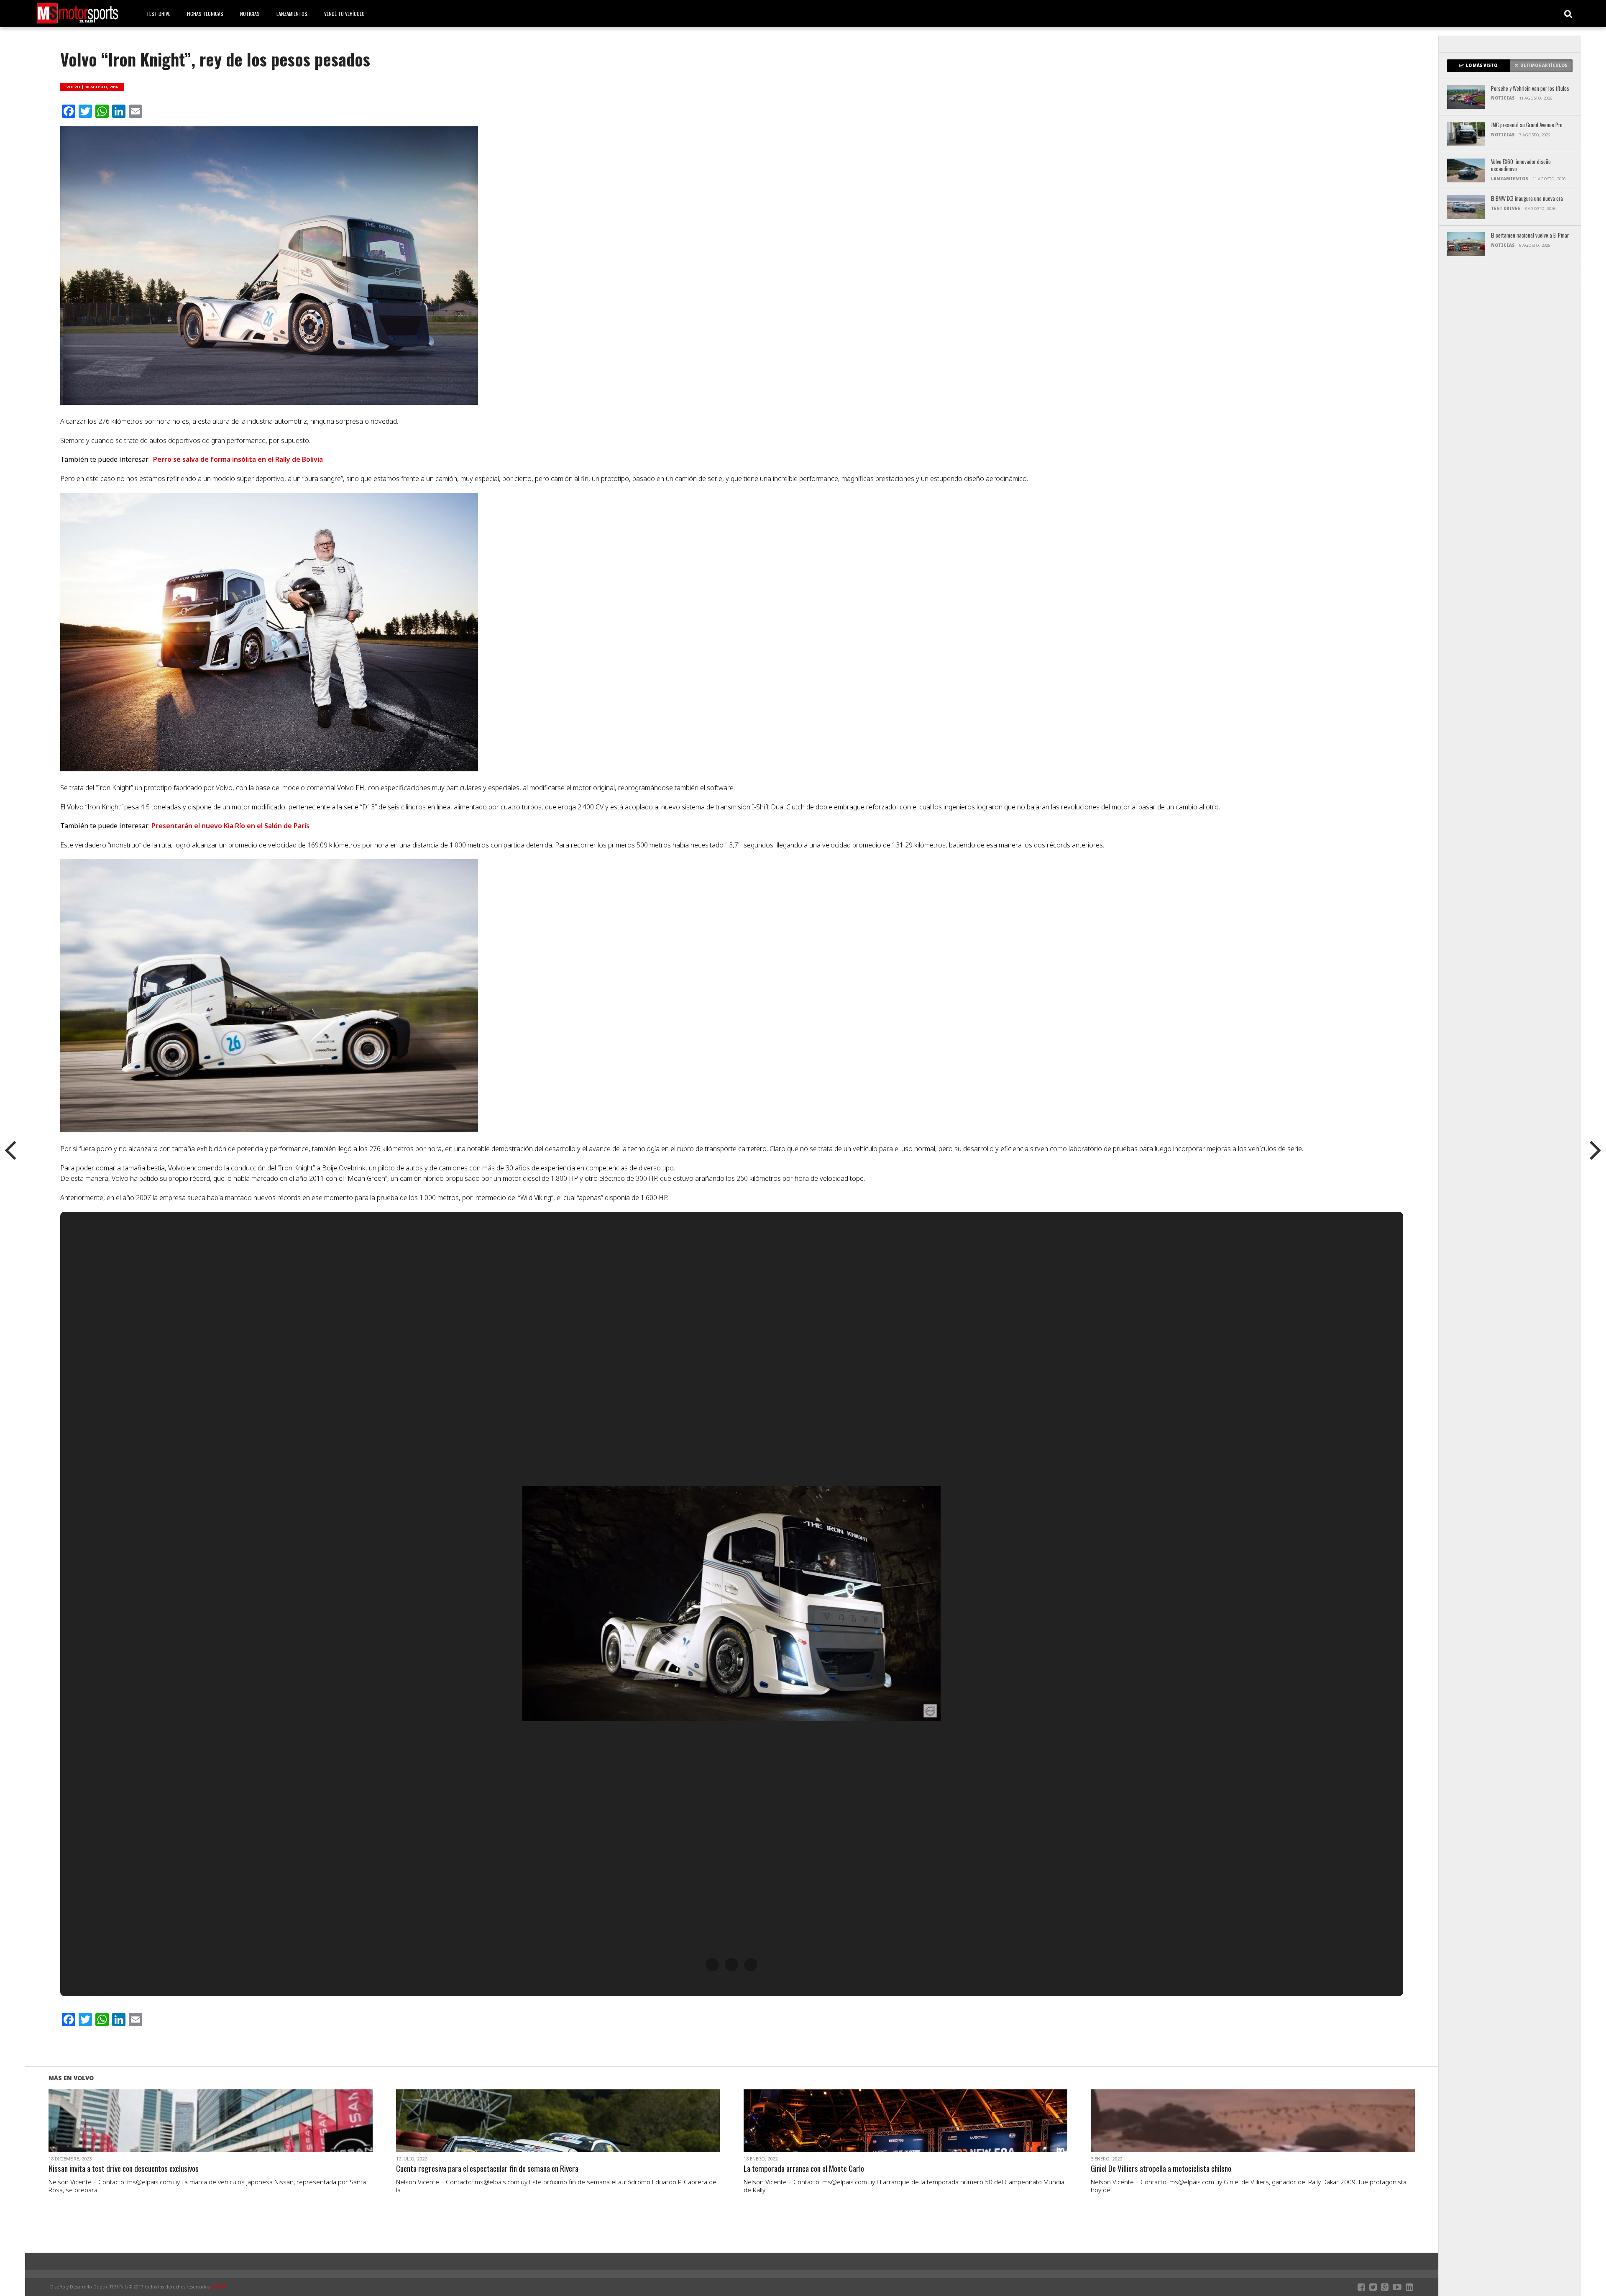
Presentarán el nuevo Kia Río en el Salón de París (230, 826)
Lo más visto (1482, 65)
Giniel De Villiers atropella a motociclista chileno (1161, 2169)
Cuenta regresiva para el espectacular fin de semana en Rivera (487, 2169)
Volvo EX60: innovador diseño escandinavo (1521, 165)
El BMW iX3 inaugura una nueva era (1527, 199)
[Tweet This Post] (211, 2131)
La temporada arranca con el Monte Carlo (804, 2169)
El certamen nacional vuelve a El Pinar (1530, 236)
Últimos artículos (1544, 65)
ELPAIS (219, 2287)
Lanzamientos (292, 14)
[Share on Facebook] (193, 2131)
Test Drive (158, 14)
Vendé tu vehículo (344, 14)
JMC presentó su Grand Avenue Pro (1527, 125)
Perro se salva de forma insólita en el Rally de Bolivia (238, 459)
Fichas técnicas (205, 14)
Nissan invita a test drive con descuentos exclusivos (124, 2169)
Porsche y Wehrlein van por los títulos (1530, 89)
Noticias (250, 14)
